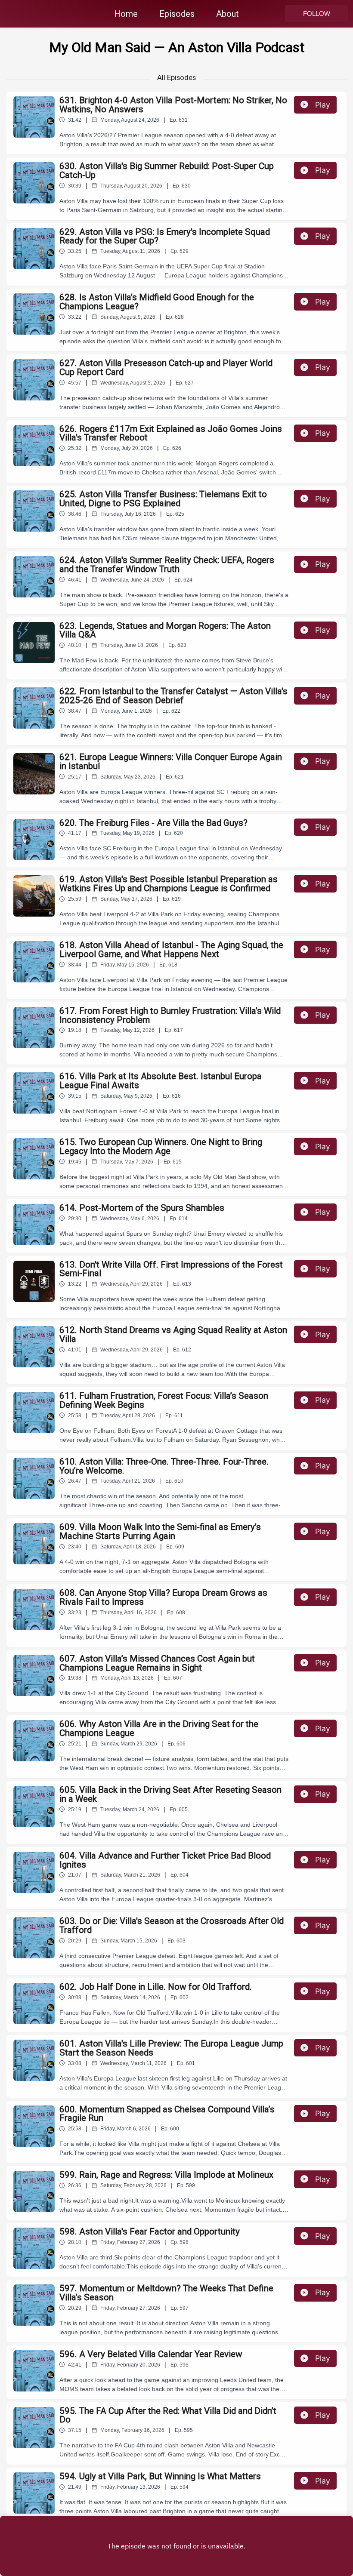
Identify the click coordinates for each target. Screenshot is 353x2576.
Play (323, 105)
